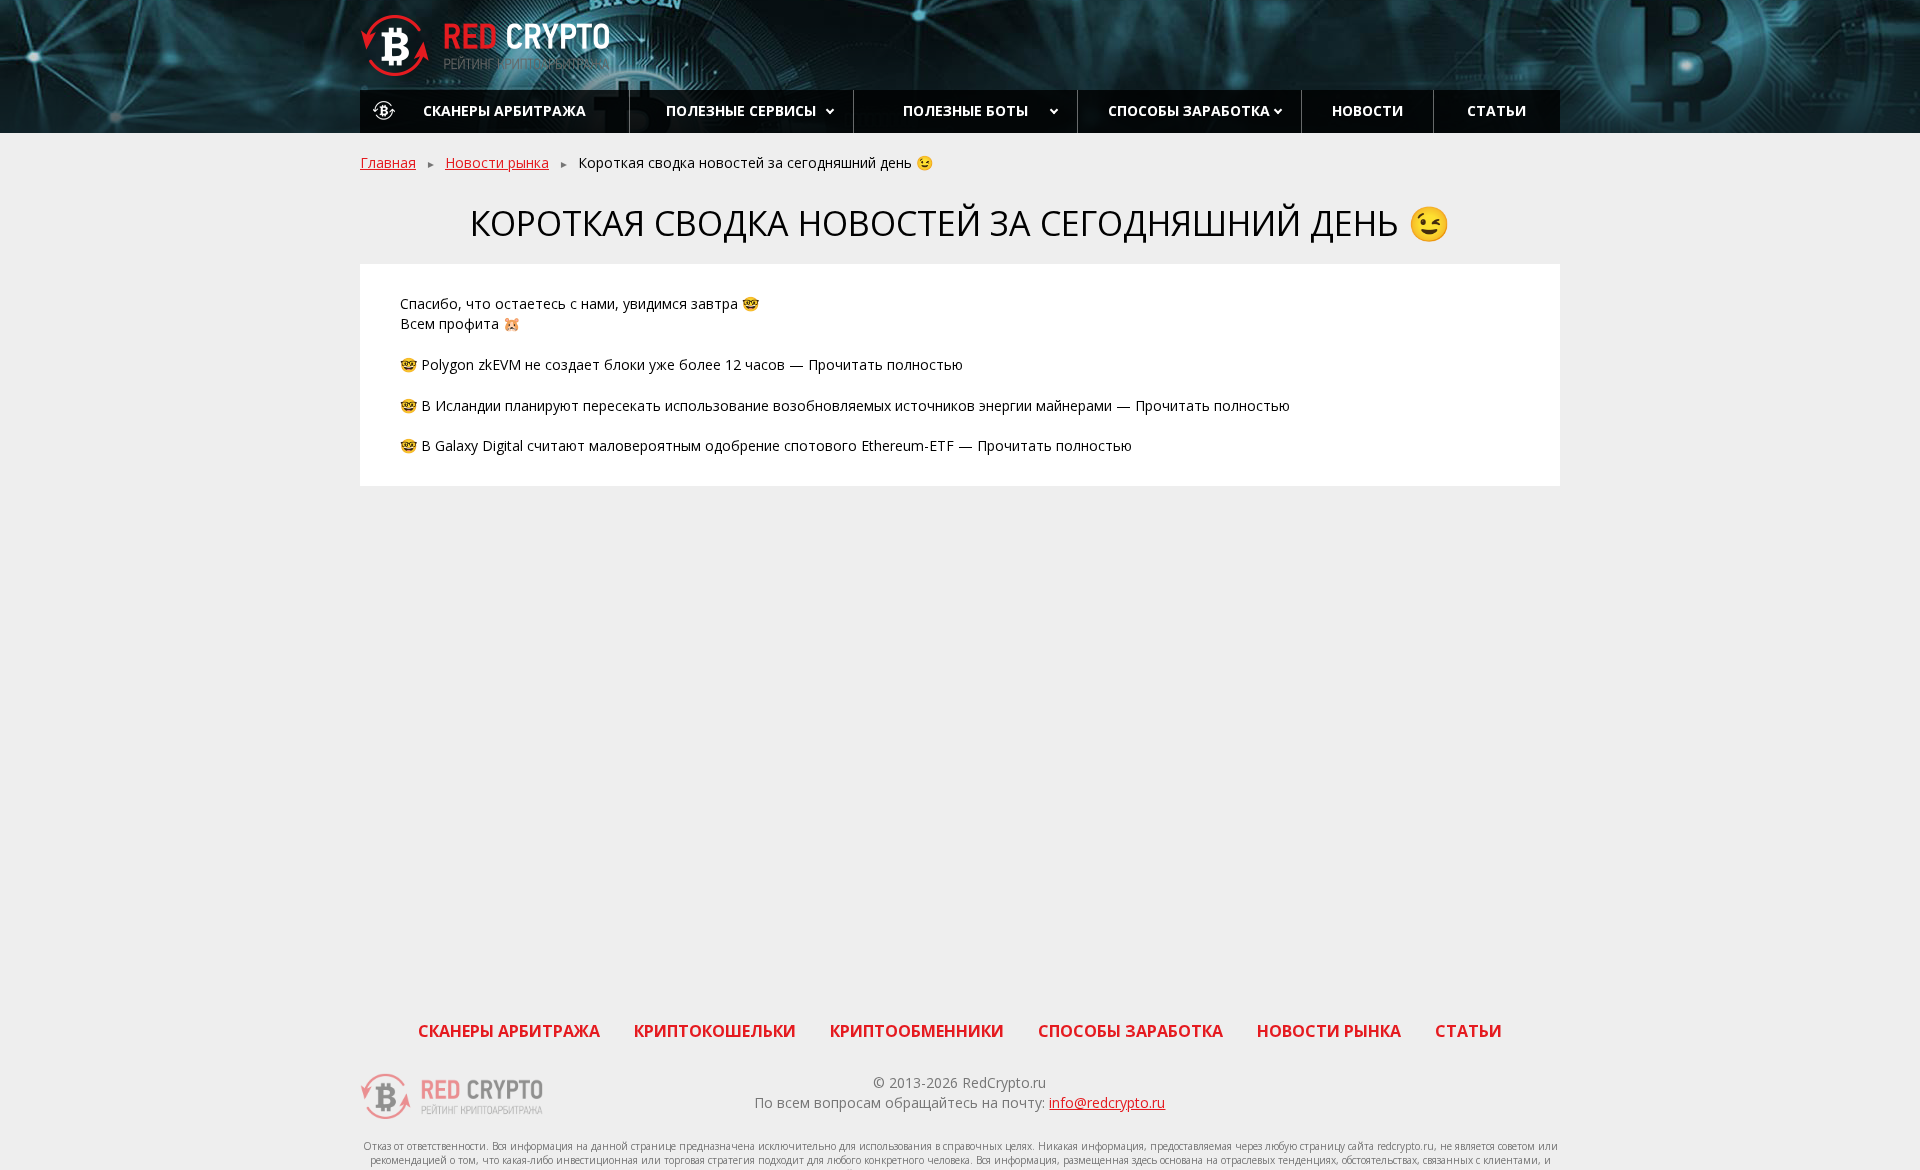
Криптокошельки (715, 1031)
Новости (1367, 110)
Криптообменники (917, 1031)
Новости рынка (497, 162)
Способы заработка (1189, 110)
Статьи (1496, 110)
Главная (388, 162)
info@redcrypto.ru (1107, 1102)
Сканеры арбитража (504, 110)
